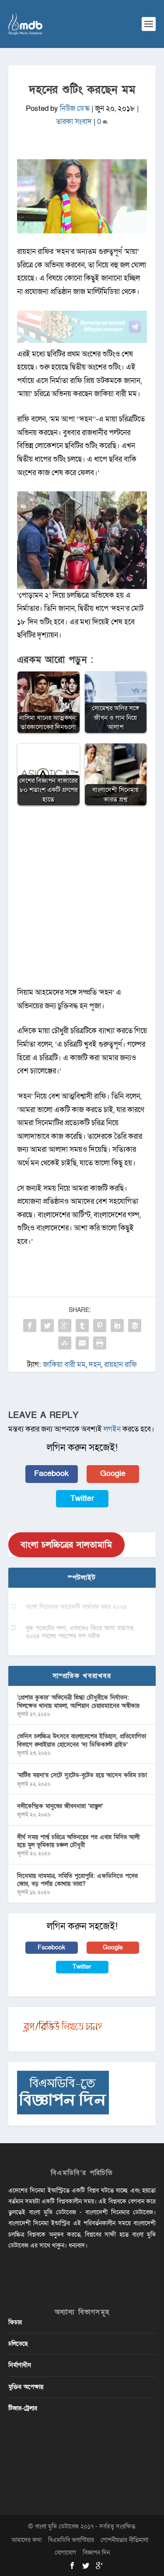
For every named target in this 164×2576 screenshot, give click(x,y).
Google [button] (113, 1474)
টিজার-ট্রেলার (23, 2408)
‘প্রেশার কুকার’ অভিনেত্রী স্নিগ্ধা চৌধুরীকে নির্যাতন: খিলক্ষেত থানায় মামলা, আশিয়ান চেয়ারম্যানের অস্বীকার (78, 1701)
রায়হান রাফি (120, 1365)
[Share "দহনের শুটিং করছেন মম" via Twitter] (47, 1326)
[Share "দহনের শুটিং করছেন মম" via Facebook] (30, 1326)
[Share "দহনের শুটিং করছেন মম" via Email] (82, 1343)
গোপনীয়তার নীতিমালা (124, 2540)
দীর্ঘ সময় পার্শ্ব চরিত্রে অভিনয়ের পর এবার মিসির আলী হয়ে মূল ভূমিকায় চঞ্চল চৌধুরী (78, 1841)
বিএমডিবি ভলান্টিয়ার (71, 2540)
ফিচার (15, 2322)
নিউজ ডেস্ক (75, 108)
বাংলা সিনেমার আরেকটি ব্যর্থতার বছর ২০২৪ (76, 1607)
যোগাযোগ (65, 2553)
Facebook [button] (51, 1474)
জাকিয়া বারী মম (64, 1365)
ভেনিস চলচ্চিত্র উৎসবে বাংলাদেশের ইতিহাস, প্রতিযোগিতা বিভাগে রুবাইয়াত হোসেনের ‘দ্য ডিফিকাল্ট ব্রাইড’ (82, 1740)
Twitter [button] (82, 1499)
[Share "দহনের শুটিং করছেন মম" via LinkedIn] (117, 1326)
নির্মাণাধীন (20, 2365)
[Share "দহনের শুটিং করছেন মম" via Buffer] (135, 1326)
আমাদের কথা (26, 2540)
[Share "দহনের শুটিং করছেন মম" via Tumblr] (82, 1326)
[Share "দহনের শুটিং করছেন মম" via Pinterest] (100, 1326)
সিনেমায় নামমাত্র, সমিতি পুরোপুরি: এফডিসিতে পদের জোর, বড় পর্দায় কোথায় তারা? (77, 1880)
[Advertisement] (82, 901)
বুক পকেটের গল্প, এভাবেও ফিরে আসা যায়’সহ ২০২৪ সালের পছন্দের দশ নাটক (80, 1632)
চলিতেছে (18, 2344)
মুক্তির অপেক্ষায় (26, 2387)
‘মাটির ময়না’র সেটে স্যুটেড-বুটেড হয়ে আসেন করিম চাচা (82, 1775)
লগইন (112, 1429)
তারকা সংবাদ (74, 122)
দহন (95, 1365)
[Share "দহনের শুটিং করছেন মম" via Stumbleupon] (65, 1343)
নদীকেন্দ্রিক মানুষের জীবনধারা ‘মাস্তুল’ (60, 1806)
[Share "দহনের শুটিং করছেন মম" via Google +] (65, 1326)
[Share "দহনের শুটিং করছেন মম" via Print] (100, 1343)
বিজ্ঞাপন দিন (96, 2553)
